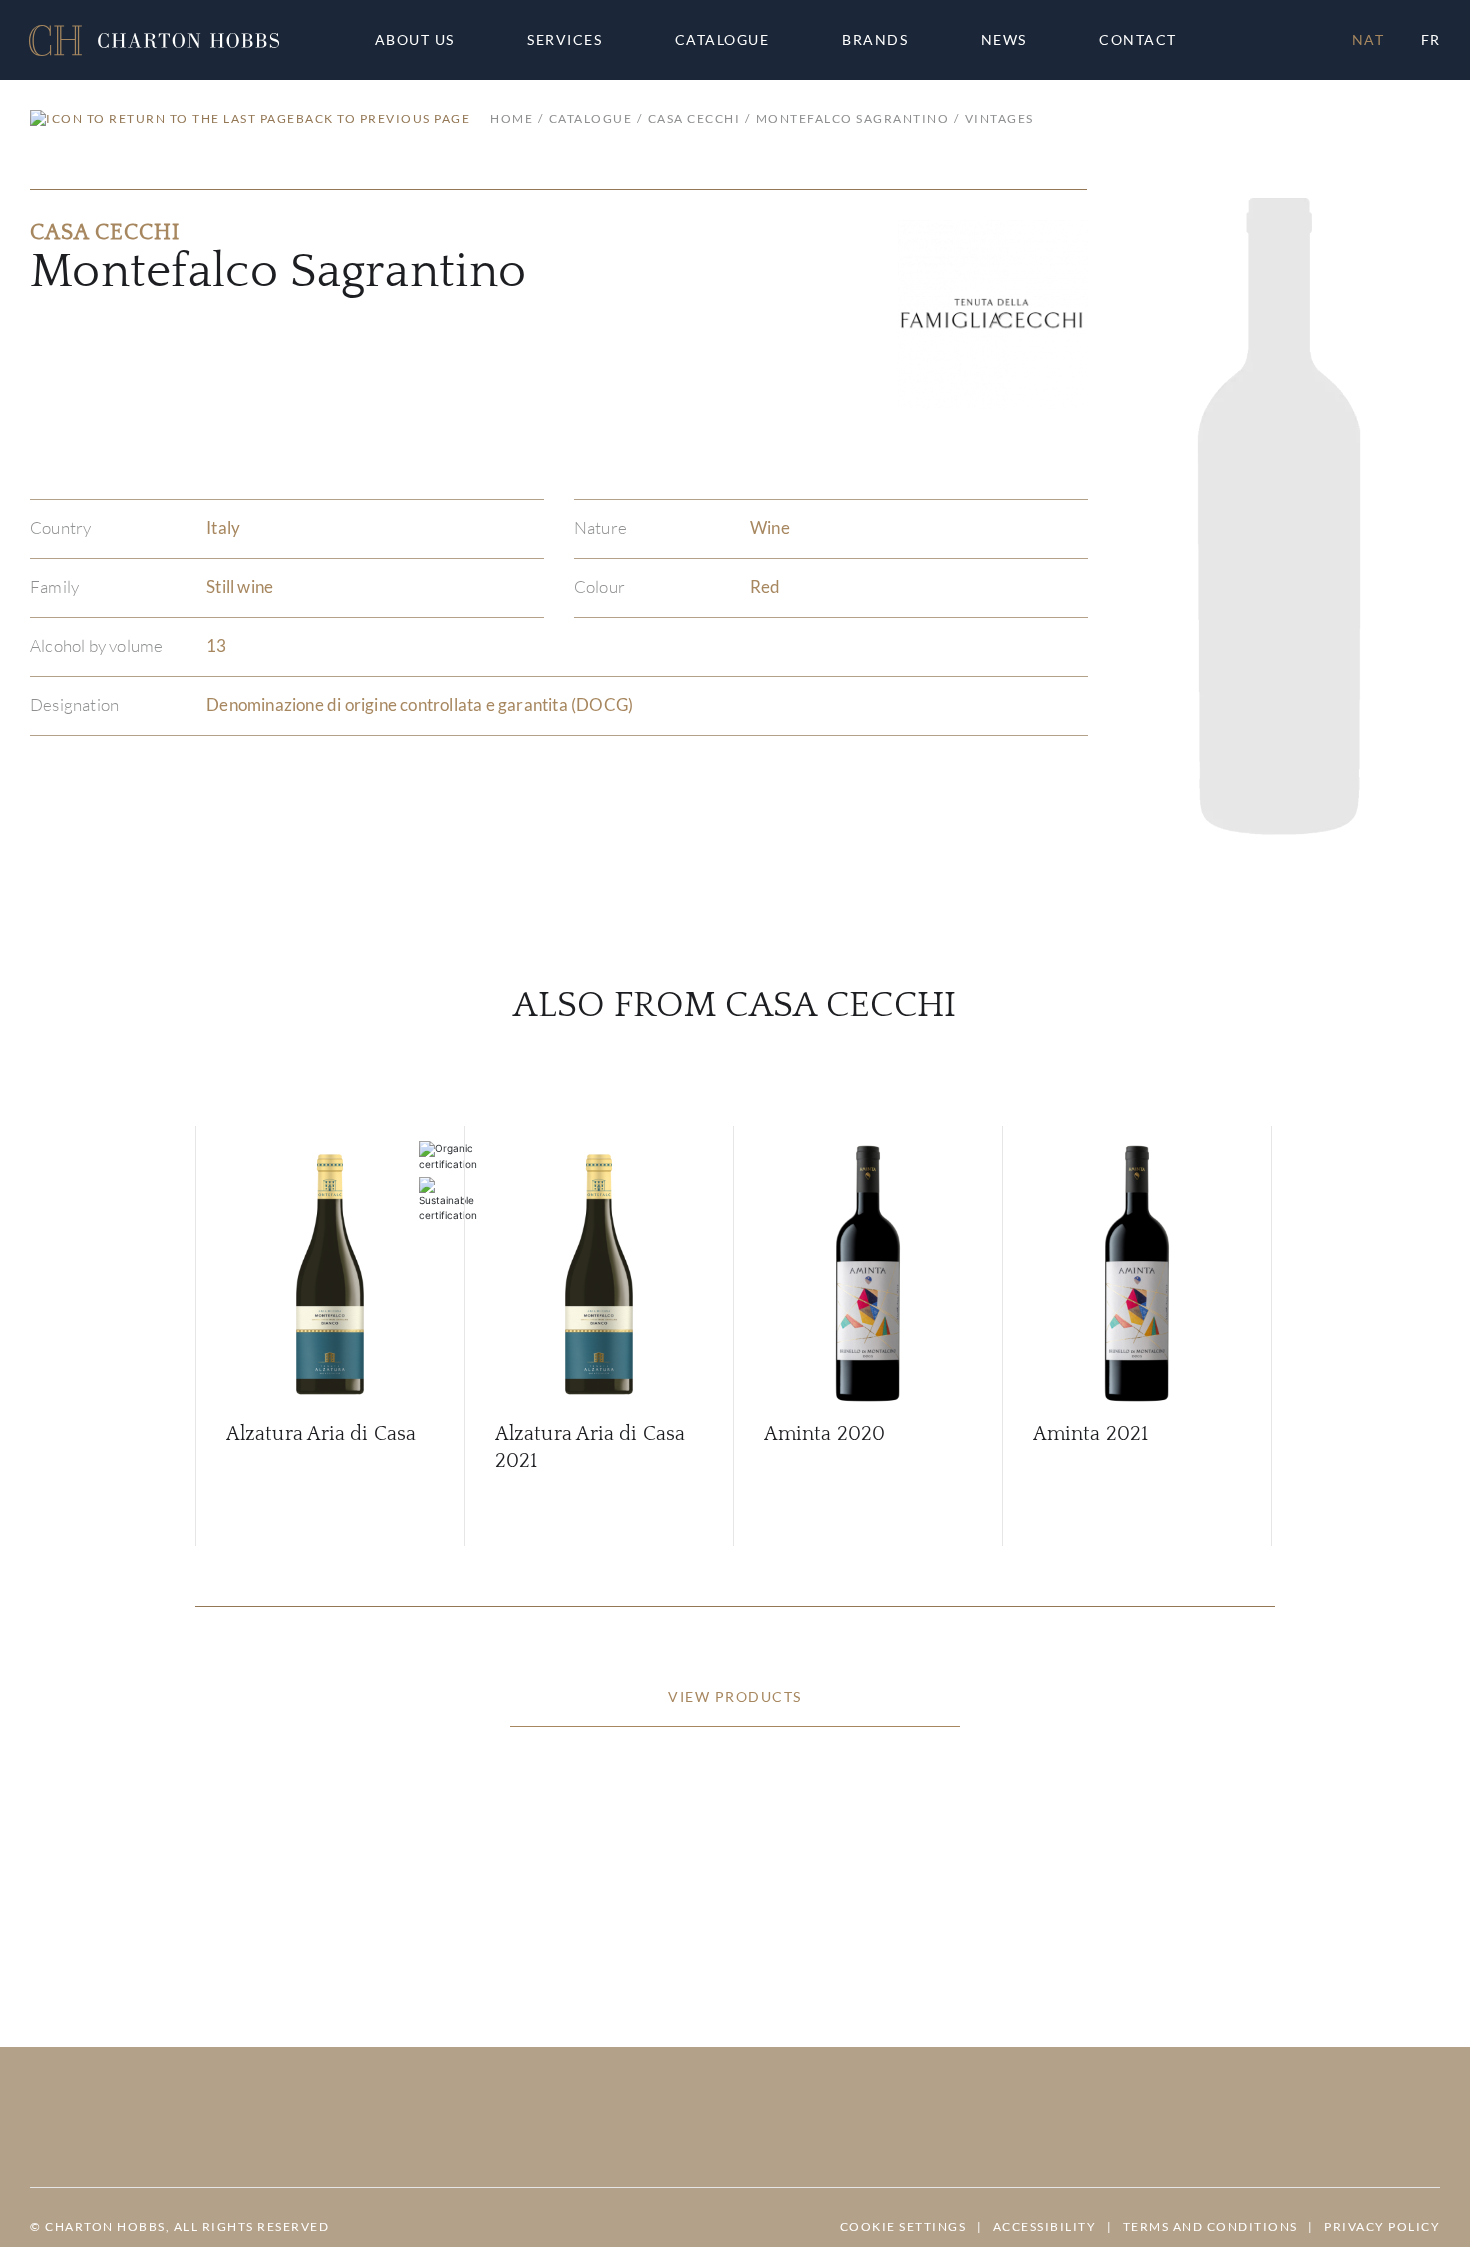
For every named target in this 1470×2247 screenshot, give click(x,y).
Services (564, 40)
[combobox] (1147, 40)
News (1004, 40)
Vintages (999, 118)
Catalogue (722, 40)
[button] (154, 40)
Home (511, 118)
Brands (875, 40)
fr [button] (1431, 39)
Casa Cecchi (694, 118)
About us (415, 40)
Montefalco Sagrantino (852, 118)
